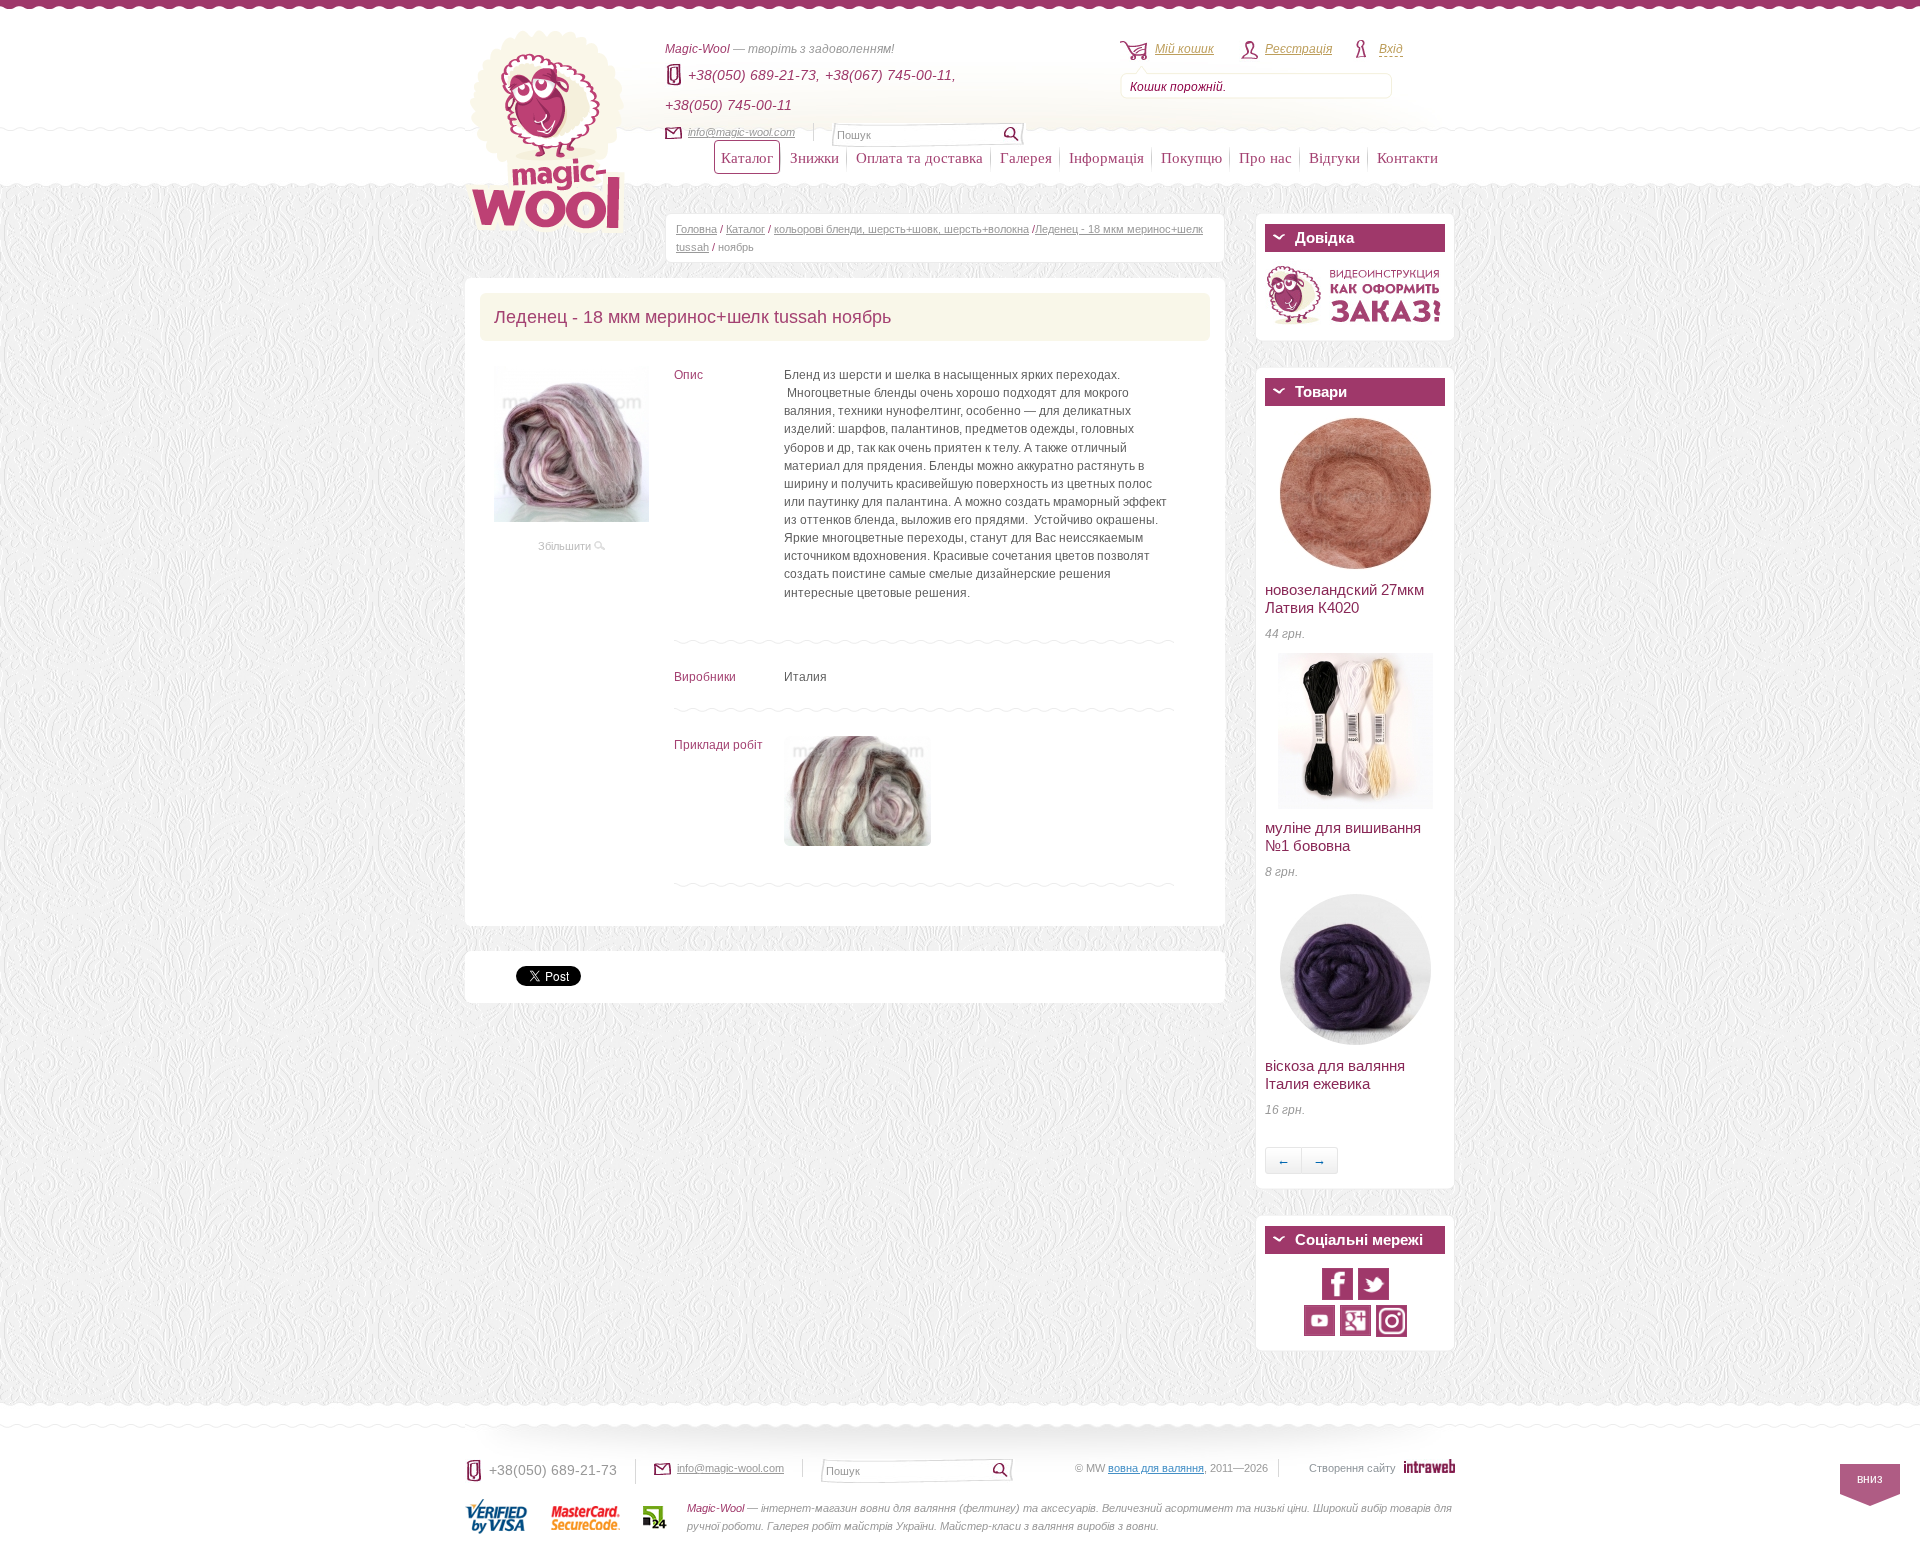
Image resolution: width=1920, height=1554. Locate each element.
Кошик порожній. (1178, 87)
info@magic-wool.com (741, 132)
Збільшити (566, 546)
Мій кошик (1184, 49)
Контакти (1407, 157)
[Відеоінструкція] (1355, 328)
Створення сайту (1352, 1468)
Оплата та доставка (919, 157)
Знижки (814, 157)
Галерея (1026, 157)
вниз (1870, 1479)
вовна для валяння (1156, 1468)
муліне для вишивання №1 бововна (1343, 836)
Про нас (1265, 157)
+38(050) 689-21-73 (553, 1470)
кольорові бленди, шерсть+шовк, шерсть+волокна (901, 229)
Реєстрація (1298, 49)
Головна (696, 229)
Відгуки (1334, 157)
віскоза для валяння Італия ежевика (1335, 1074)
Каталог (747, 157)
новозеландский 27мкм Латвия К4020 (1344, 598)
